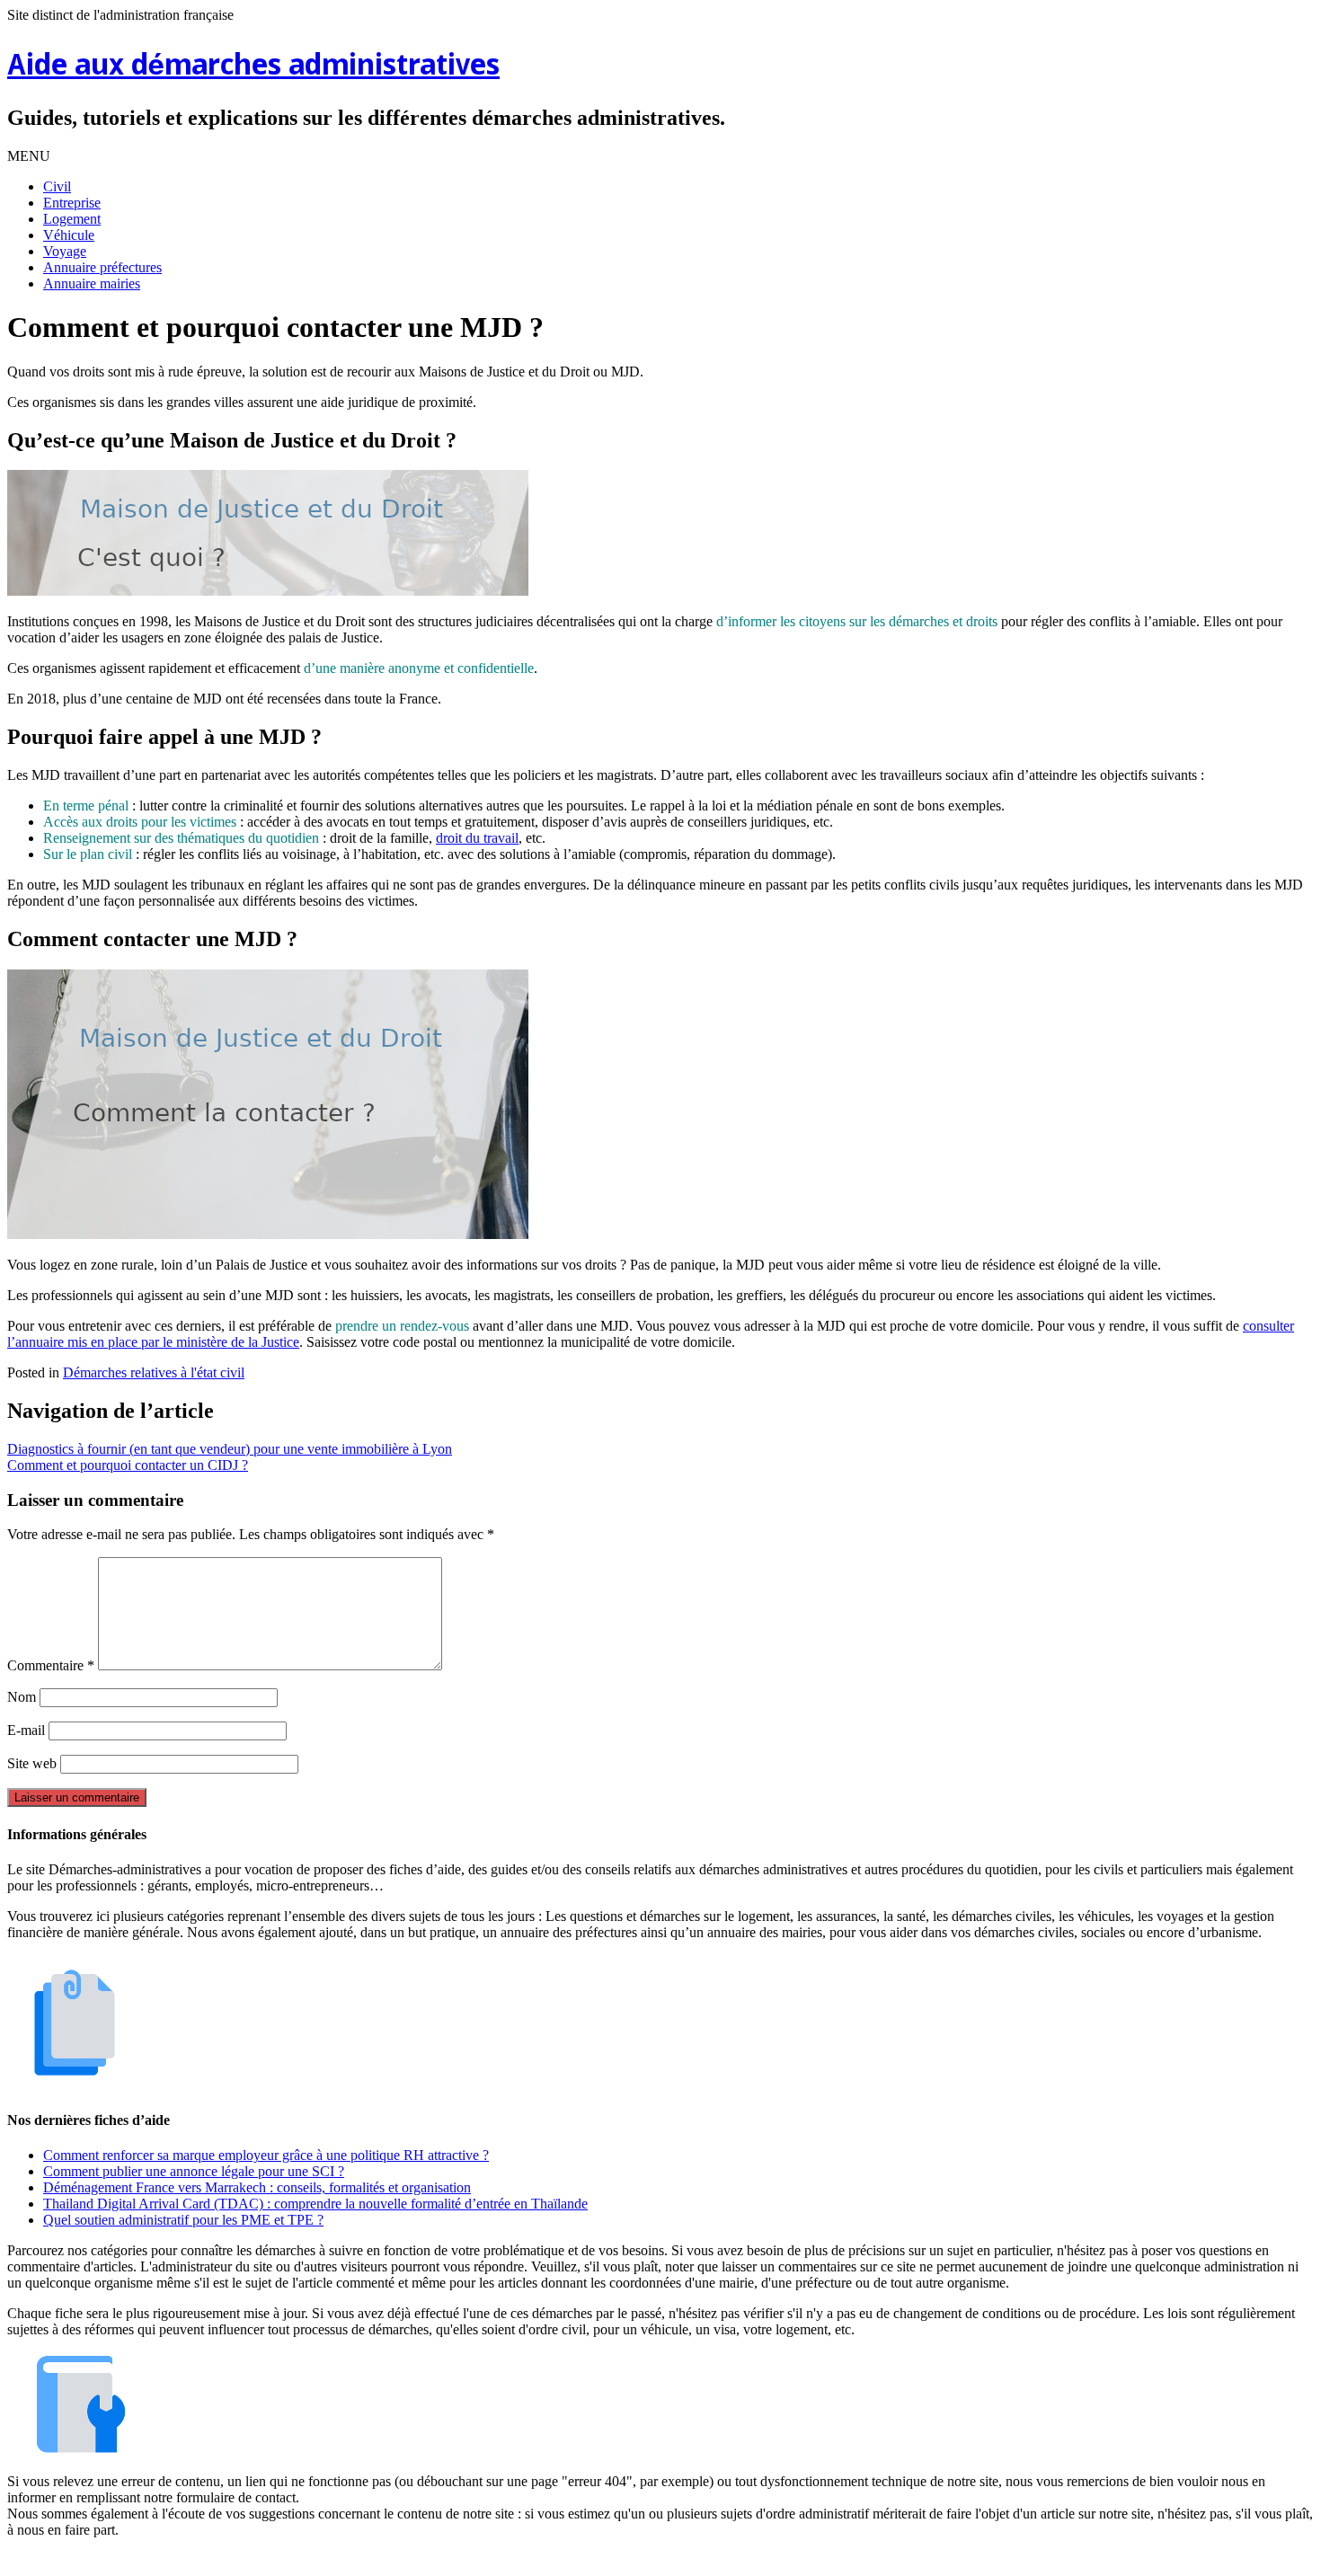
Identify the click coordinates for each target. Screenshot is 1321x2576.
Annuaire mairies (92, 283)
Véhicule (69, 235)
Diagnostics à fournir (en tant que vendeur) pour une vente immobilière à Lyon (230, 1449)
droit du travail (477, 838)
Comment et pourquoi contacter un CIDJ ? (128, 1465)
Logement (72, 219)
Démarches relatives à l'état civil (154, 1372)
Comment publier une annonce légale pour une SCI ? (194, 2171)
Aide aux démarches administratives (253, 67)
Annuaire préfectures (102, 267)
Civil (57, 186)
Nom (22, 1697)
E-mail (26, 1730)
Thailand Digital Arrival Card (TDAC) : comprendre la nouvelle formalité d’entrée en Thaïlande (315, 2204)
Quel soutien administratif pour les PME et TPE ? (183, 2220)
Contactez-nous (754, 2560)
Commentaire (51, 1665)
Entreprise (72, 203)
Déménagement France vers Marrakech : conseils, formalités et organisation (257, 2187)
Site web (32, 1763)
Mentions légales (572, 2560)
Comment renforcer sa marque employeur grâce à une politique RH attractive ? (266, 2155)
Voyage (65, 251)
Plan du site (665, 2560)
